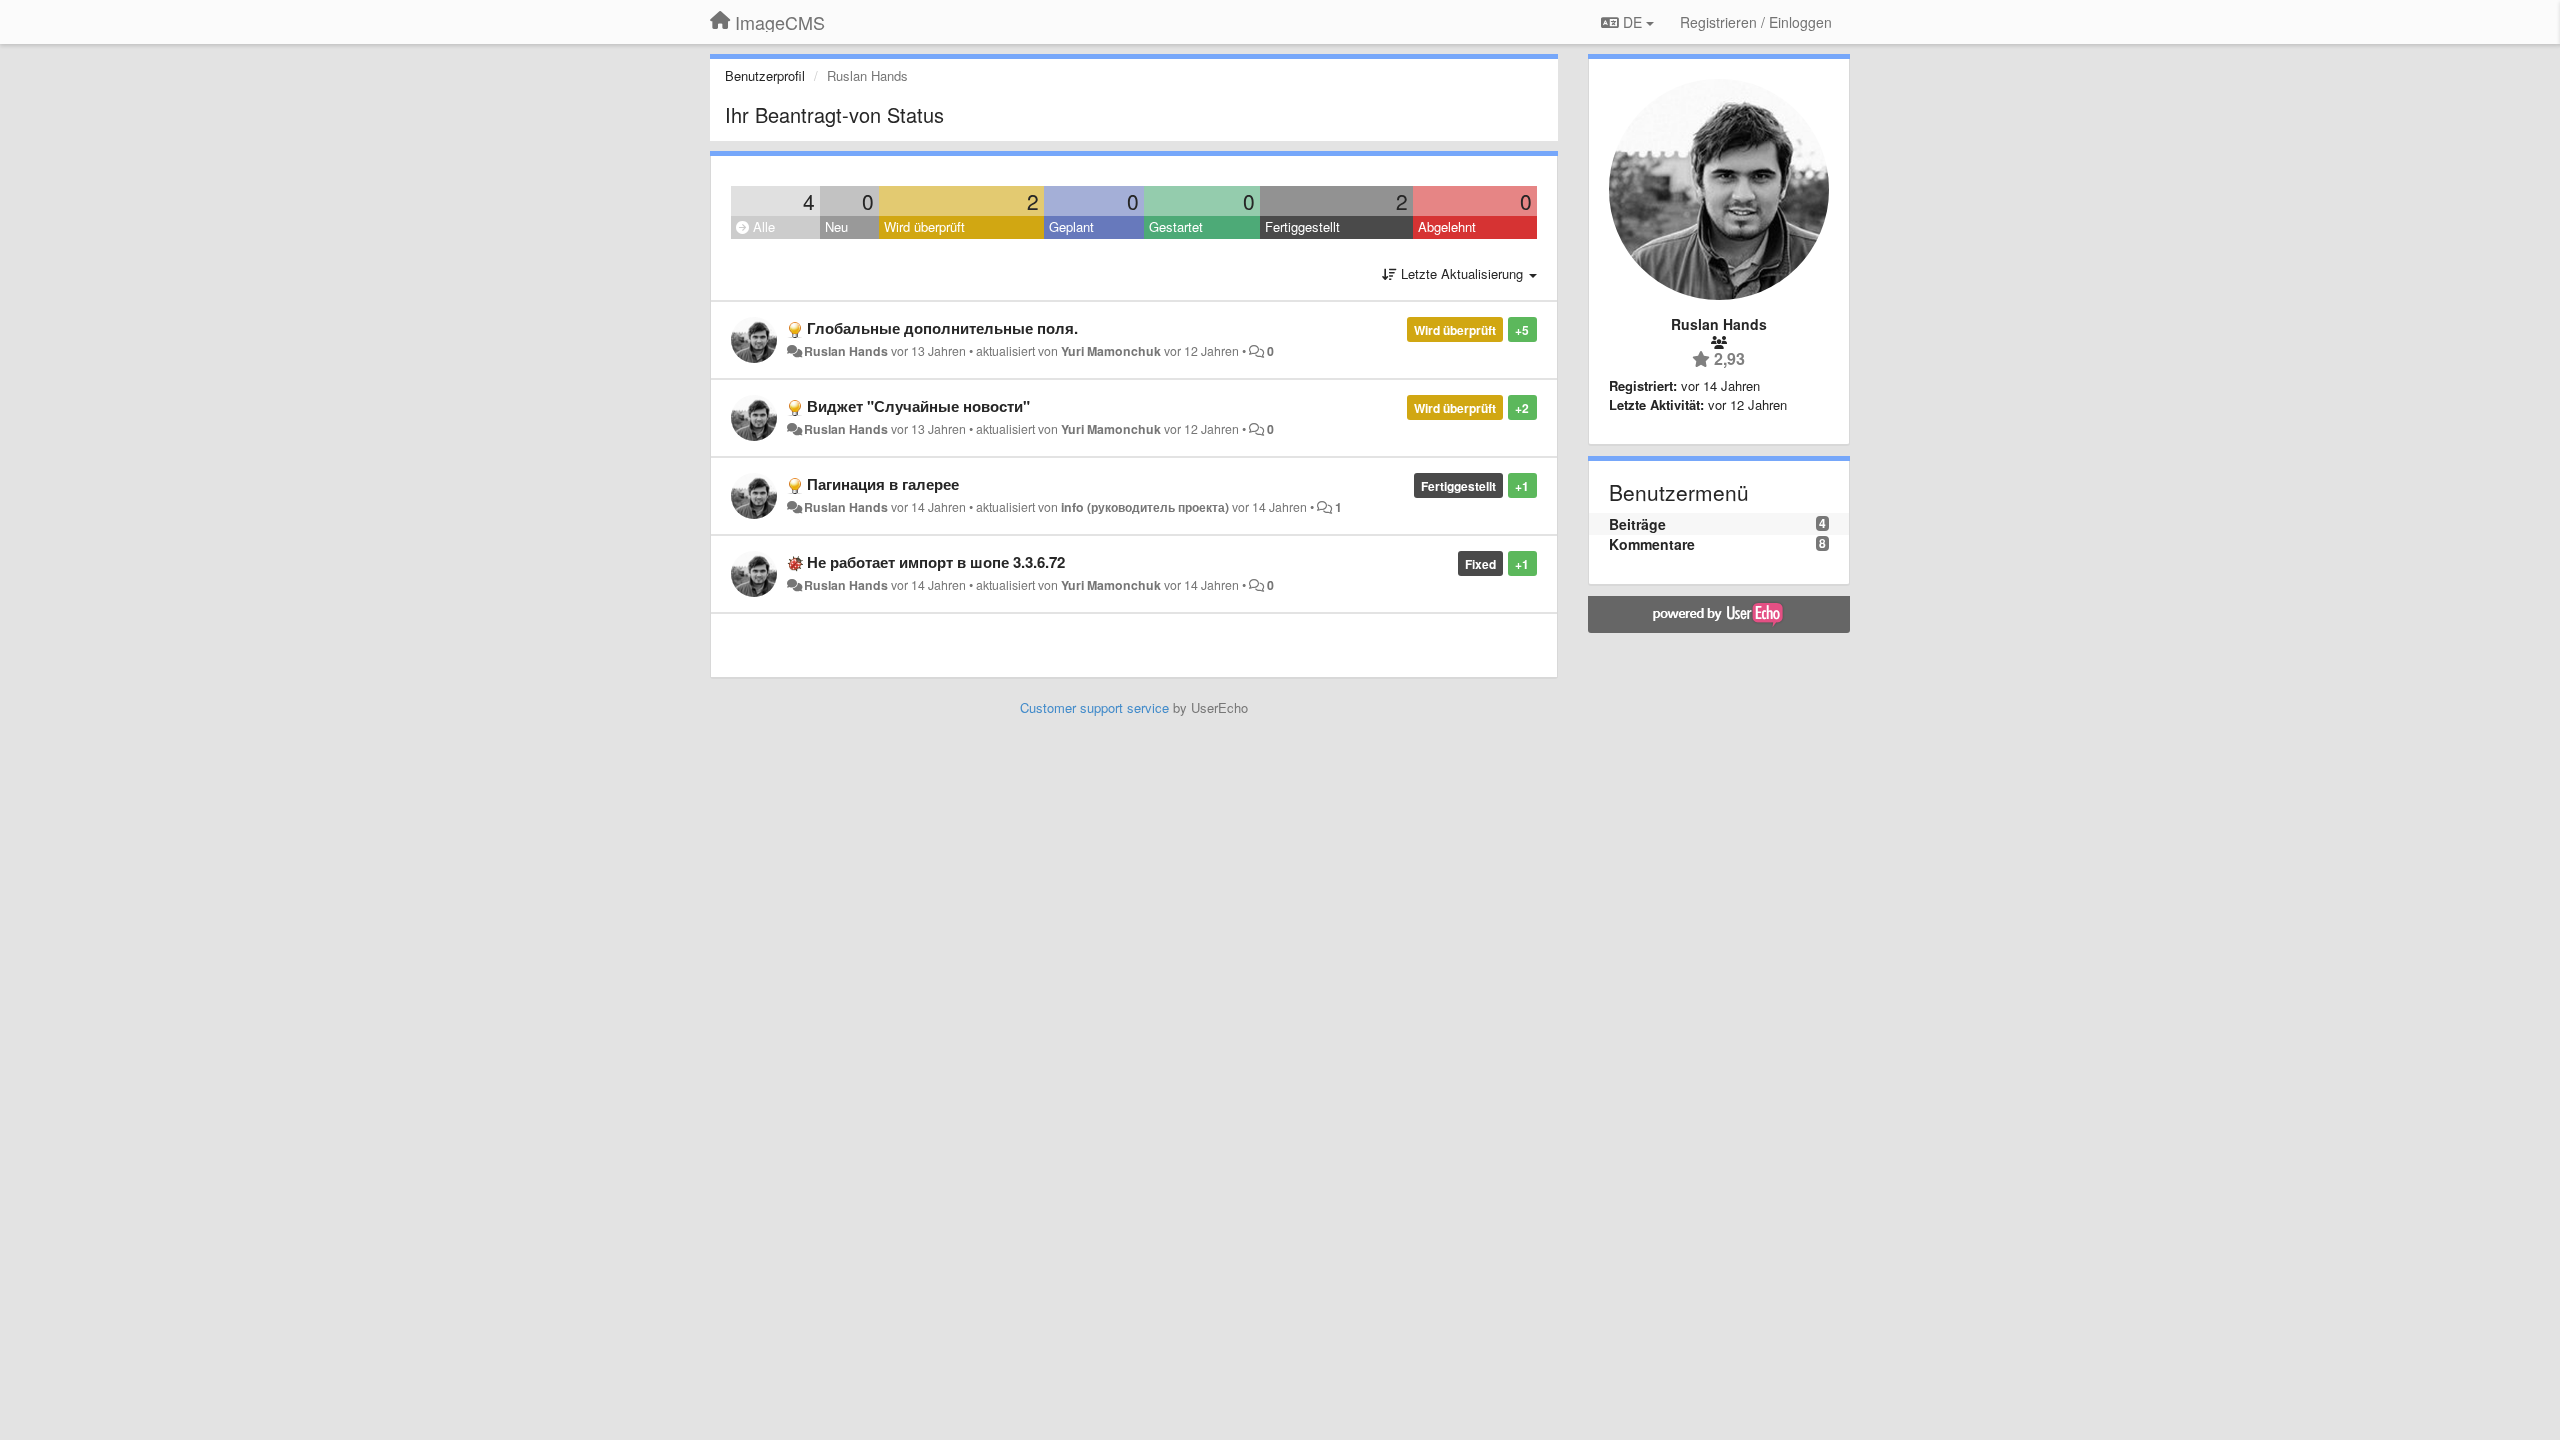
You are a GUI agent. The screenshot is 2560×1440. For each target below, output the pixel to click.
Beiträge (1637, 524)
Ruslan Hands (846, 351)
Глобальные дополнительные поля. (942, 328)
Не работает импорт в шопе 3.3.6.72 (936, 562)
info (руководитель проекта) (1145, 507)
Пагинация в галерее (883, 484)
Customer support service (1094, 707)
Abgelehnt (1447, 226)
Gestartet (1176, 226)
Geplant (1071, 226)
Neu (836, 226)
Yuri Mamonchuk (1111, 351)
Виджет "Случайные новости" (918, 406)
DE (1632, 22)
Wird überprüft (924, 226)
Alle (762, 226)
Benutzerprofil (765, 75)
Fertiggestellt (1302, 226)
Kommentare (1652, 544)
